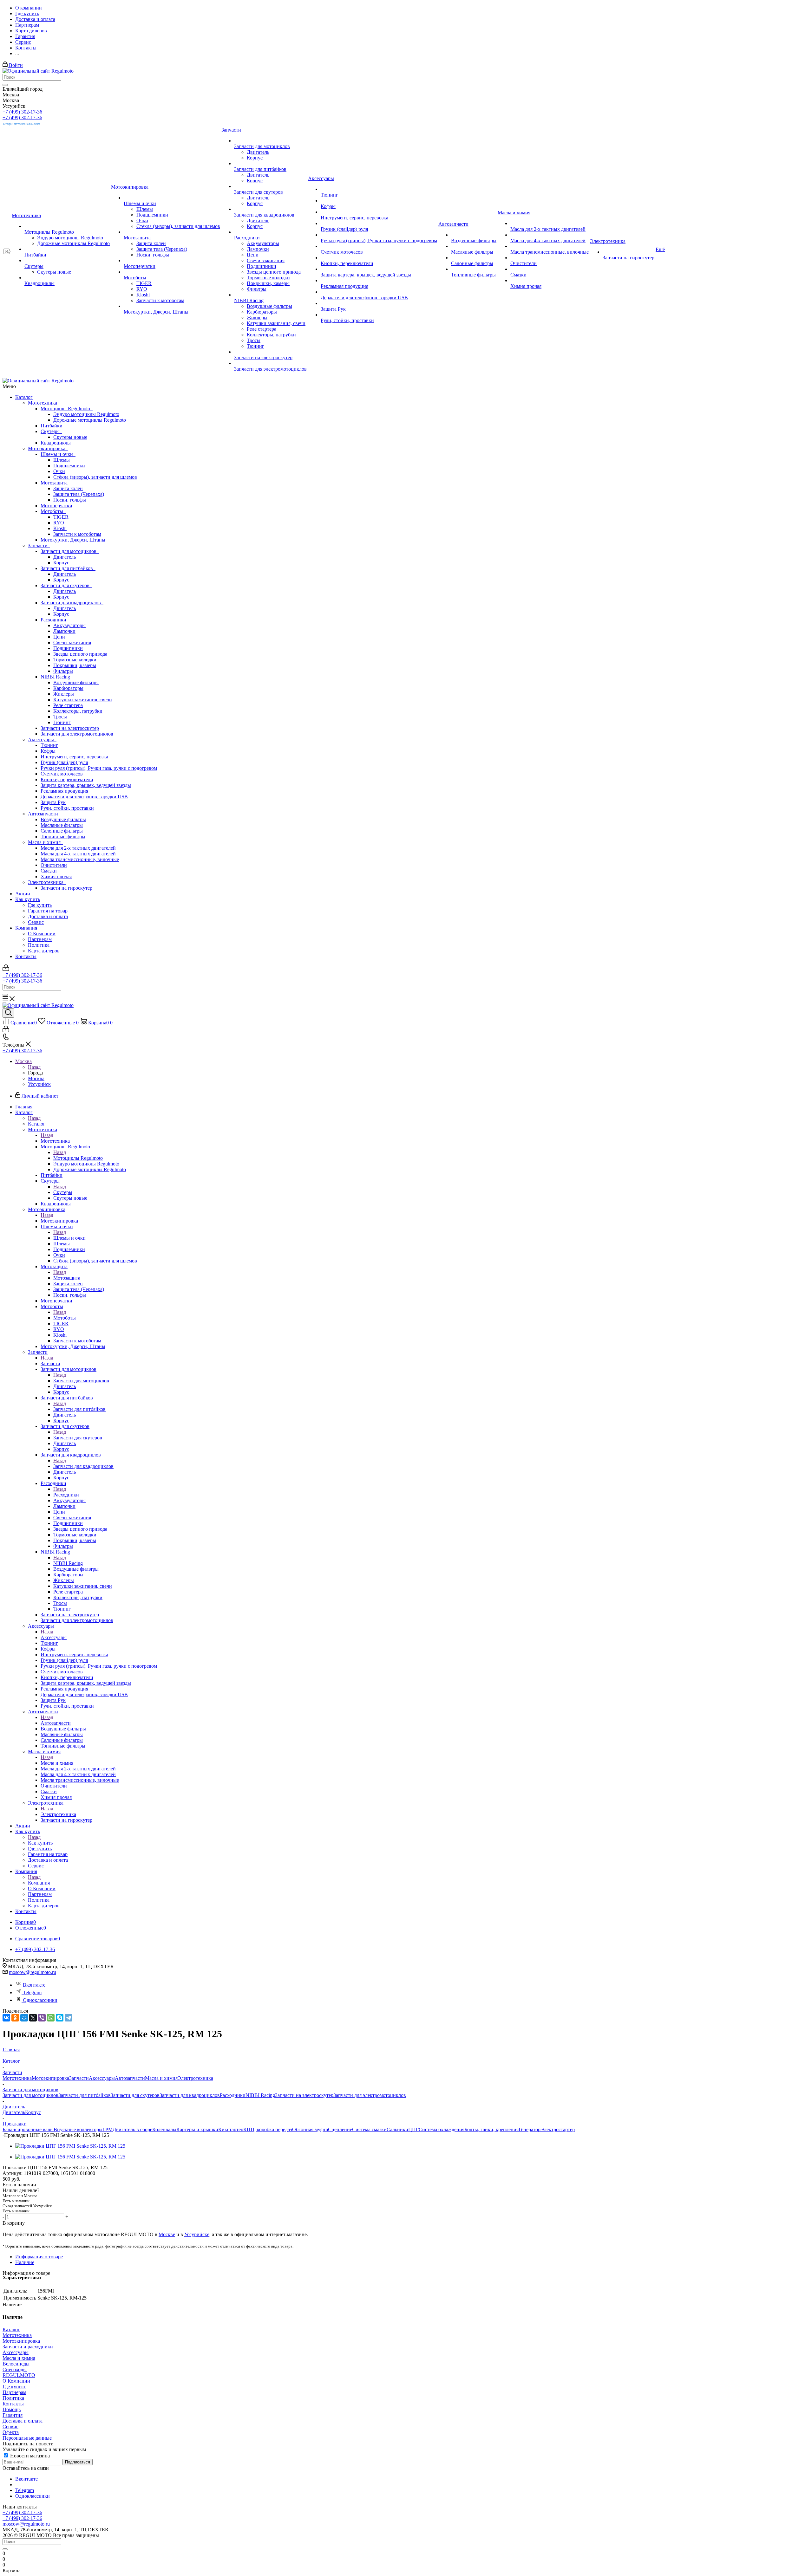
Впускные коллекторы (78, 2129)
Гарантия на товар (48, 911)
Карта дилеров (44, 951)
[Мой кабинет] (6, 969)
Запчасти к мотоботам (77, 534)
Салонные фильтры (62, 831)
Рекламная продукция (64, 791)
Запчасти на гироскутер (66, 888)
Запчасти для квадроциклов (72, 603)
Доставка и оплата (48, 916)
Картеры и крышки (197, 2129)
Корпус (61, 563)
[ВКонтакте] (6, 2018)
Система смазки (369, 2129)
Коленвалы (164, 2129)
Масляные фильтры (62, 825)
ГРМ (108, 2129)
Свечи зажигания (72, 642)
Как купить (28, 899)
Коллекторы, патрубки (78, 711)
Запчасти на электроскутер (70, 728)
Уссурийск (39, 1084)
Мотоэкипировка (48, 448)
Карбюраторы (68, 688)
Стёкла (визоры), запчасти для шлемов (95, 477)
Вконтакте (34, 1985)
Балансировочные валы (28, 2129)
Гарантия (13, 2415)
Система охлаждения (442, 2129)
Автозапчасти (44, 814)
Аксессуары (42, 740)
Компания (26, 928)
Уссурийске (197, 2234)
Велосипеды (16, 2364)
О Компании (42, 934)
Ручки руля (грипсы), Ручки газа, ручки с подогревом (99, 768)
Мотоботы (53, 511)
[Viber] (42, 2018)
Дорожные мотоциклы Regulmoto (90, 420)
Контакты (26, 956)
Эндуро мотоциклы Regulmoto (86, 414)
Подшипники (68, 648)
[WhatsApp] (51, 2018)
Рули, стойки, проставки (67, 808)
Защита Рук (53, 802)
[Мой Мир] (24, 2018)
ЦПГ (413, 2129)
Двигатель (65, 557)
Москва (36, 1078)
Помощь (12, 2409)
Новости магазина (29, 2456)
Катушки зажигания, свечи (83, 700)
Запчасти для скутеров (66, 585)
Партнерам (40, 939)
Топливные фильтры (63, 837)
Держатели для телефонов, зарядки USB (84, 797)
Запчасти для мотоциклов (70, 551)
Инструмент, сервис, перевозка (74, 757)
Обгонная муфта (310, 2129)
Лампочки (64, 631)
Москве (167, 2234)
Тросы (60, 717)
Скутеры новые (70, 437)
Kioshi (60, 528)
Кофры (48, 751)
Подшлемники (69, 466)
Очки (59, 471)
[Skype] (60, 2018)
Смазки (49, 871)
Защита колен (68, 488)
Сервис (36, 922)
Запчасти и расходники (28, 2347)
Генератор (530, 2129)
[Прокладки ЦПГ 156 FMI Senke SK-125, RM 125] (70, 2146)
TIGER (61, 517)
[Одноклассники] (15, 2018)
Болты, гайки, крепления (491, 2129)
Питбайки (52, 426)
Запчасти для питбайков (68, 568)
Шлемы (62, 460)
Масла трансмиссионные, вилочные (80, 859)
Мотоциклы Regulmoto (67, 409)
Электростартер (558, 2129)
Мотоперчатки (56, 506)
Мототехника (44, 403)
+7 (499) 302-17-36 (22, 112)
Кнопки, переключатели (67, 779)
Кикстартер (231, 2129)
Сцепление (340, 2129)
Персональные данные (27, 2438)
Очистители (54, 865)
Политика (39, 945)
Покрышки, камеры (75, 665)
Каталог (24, 397)
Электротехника (47, 882)
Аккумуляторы (69, 625)
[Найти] (5, 85)
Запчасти (39, 545)
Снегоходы (15, 2369)
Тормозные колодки (75, 660)
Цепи (59, 637)
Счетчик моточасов (62, 774)
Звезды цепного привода (80, 654)
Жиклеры (64, 694)
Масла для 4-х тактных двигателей (78, 854)
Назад (34, 1067)
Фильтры (63, 671)
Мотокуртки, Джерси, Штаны (73, 540)
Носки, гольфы (70, 500)
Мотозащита (55, 483)
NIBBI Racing (57, 677)
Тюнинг (62, 722)
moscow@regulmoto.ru (33, 1972)
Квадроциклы (56, 443)
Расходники (55, 620)
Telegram (32, 1992)
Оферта (11, 2432)
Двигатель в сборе (132, 2129)
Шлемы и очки (58, 454)
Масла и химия (46, 842)
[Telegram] (69, 2018)
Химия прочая (56, 876)
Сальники (397, 2129)
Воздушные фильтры (76, 682)
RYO (59, 523)
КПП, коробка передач (268, 2129)
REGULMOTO (19, 2375)
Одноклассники (40, 2000)
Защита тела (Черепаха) (79, 494)
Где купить (40, 905)
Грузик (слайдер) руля (64, 762)
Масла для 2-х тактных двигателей (78, 848)
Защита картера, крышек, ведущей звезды (86, 785)
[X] (33, 2018)
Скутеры (51, 431)
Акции (23, 894)
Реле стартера (68, 705)
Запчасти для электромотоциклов (77, 734)
